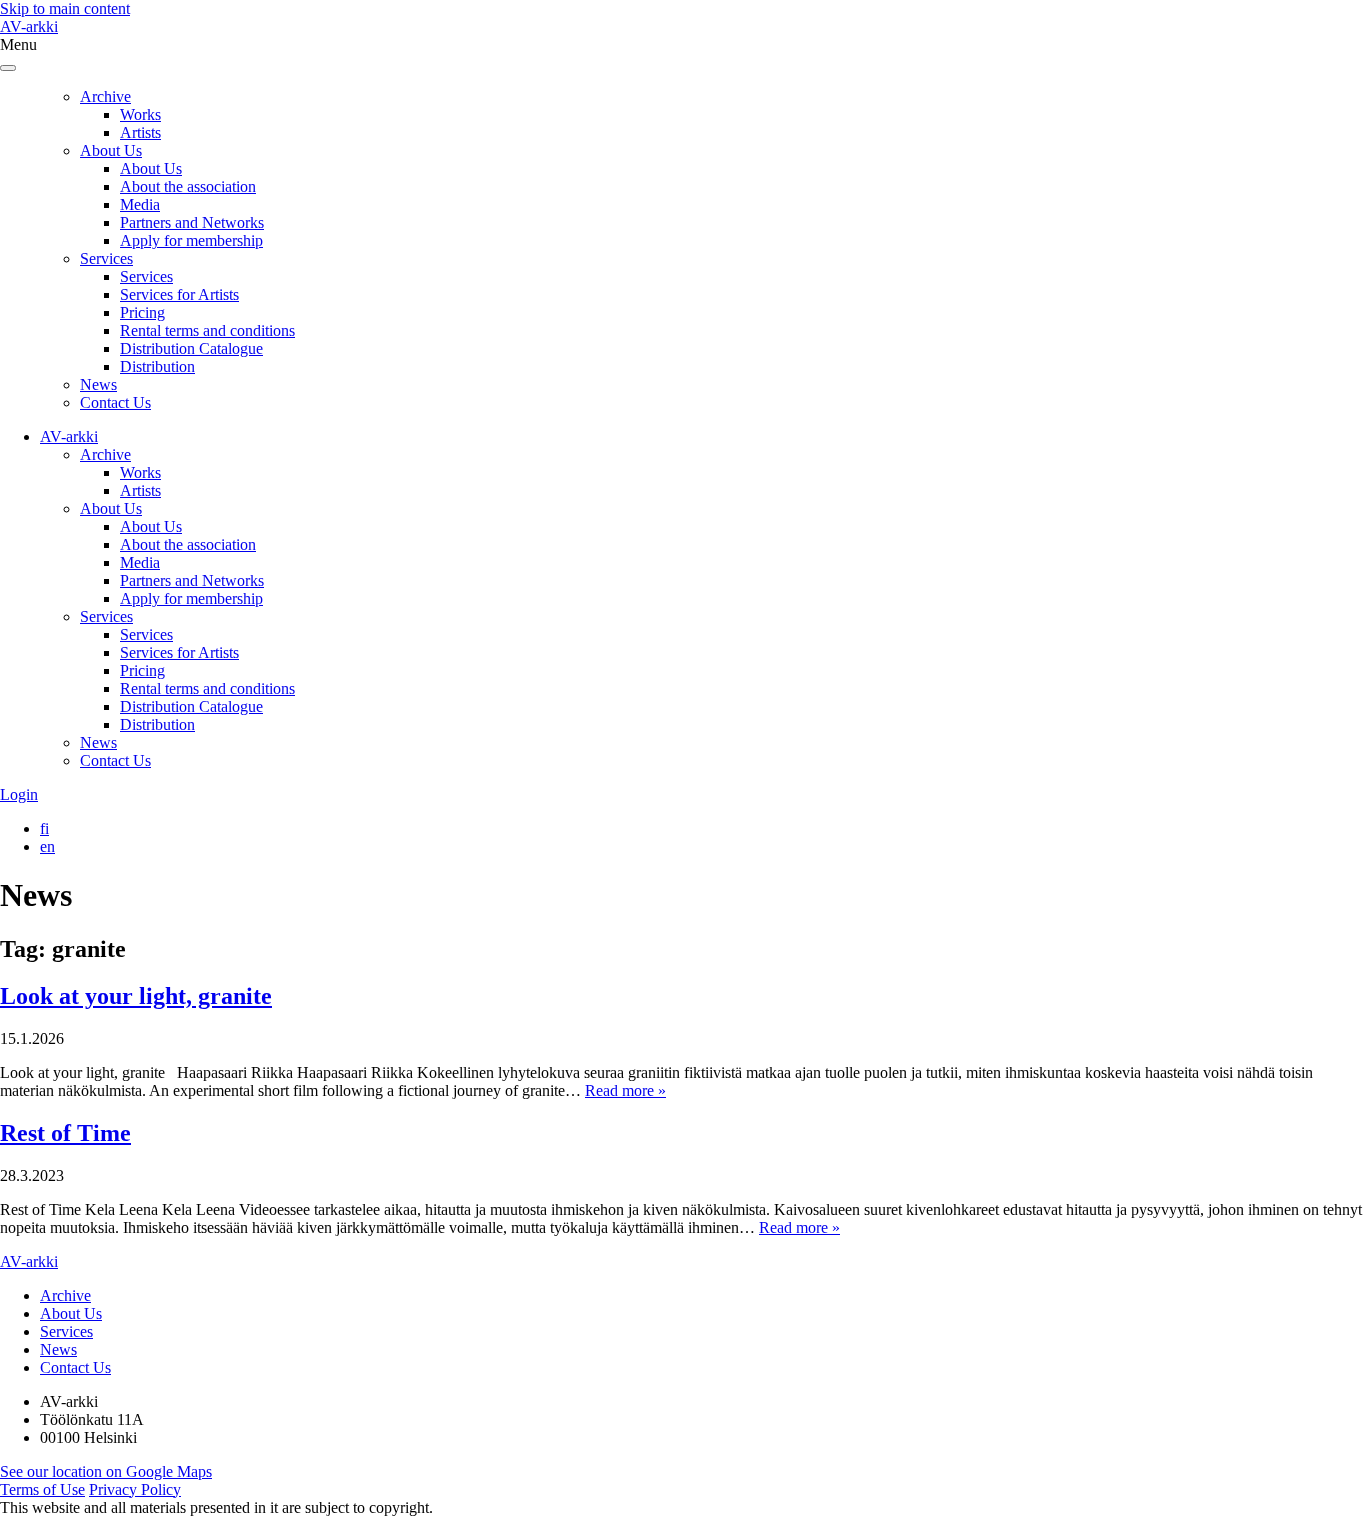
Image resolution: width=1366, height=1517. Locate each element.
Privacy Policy (135, 1489)
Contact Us (115, 402)
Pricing (142, 312)
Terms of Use (42, 1489)
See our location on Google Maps (106, 1471)
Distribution (157, 366)
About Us (111, 150)
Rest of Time (65, 1133)
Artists (140, 132)
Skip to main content (65, 8)
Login (19, 794)
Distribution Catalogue (191, 348)
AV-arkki (29, 26)
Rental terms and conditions (207, 330)
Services (106, 258)
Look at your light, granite (136, 996)
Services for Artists (179, 294)
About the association (188, 186)
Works (140, 114)
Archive (105, 96)
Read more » (625, 1090)
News (98, 384)
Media (140, 204)
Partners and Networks (192, 222)
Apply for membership (191, 240)
